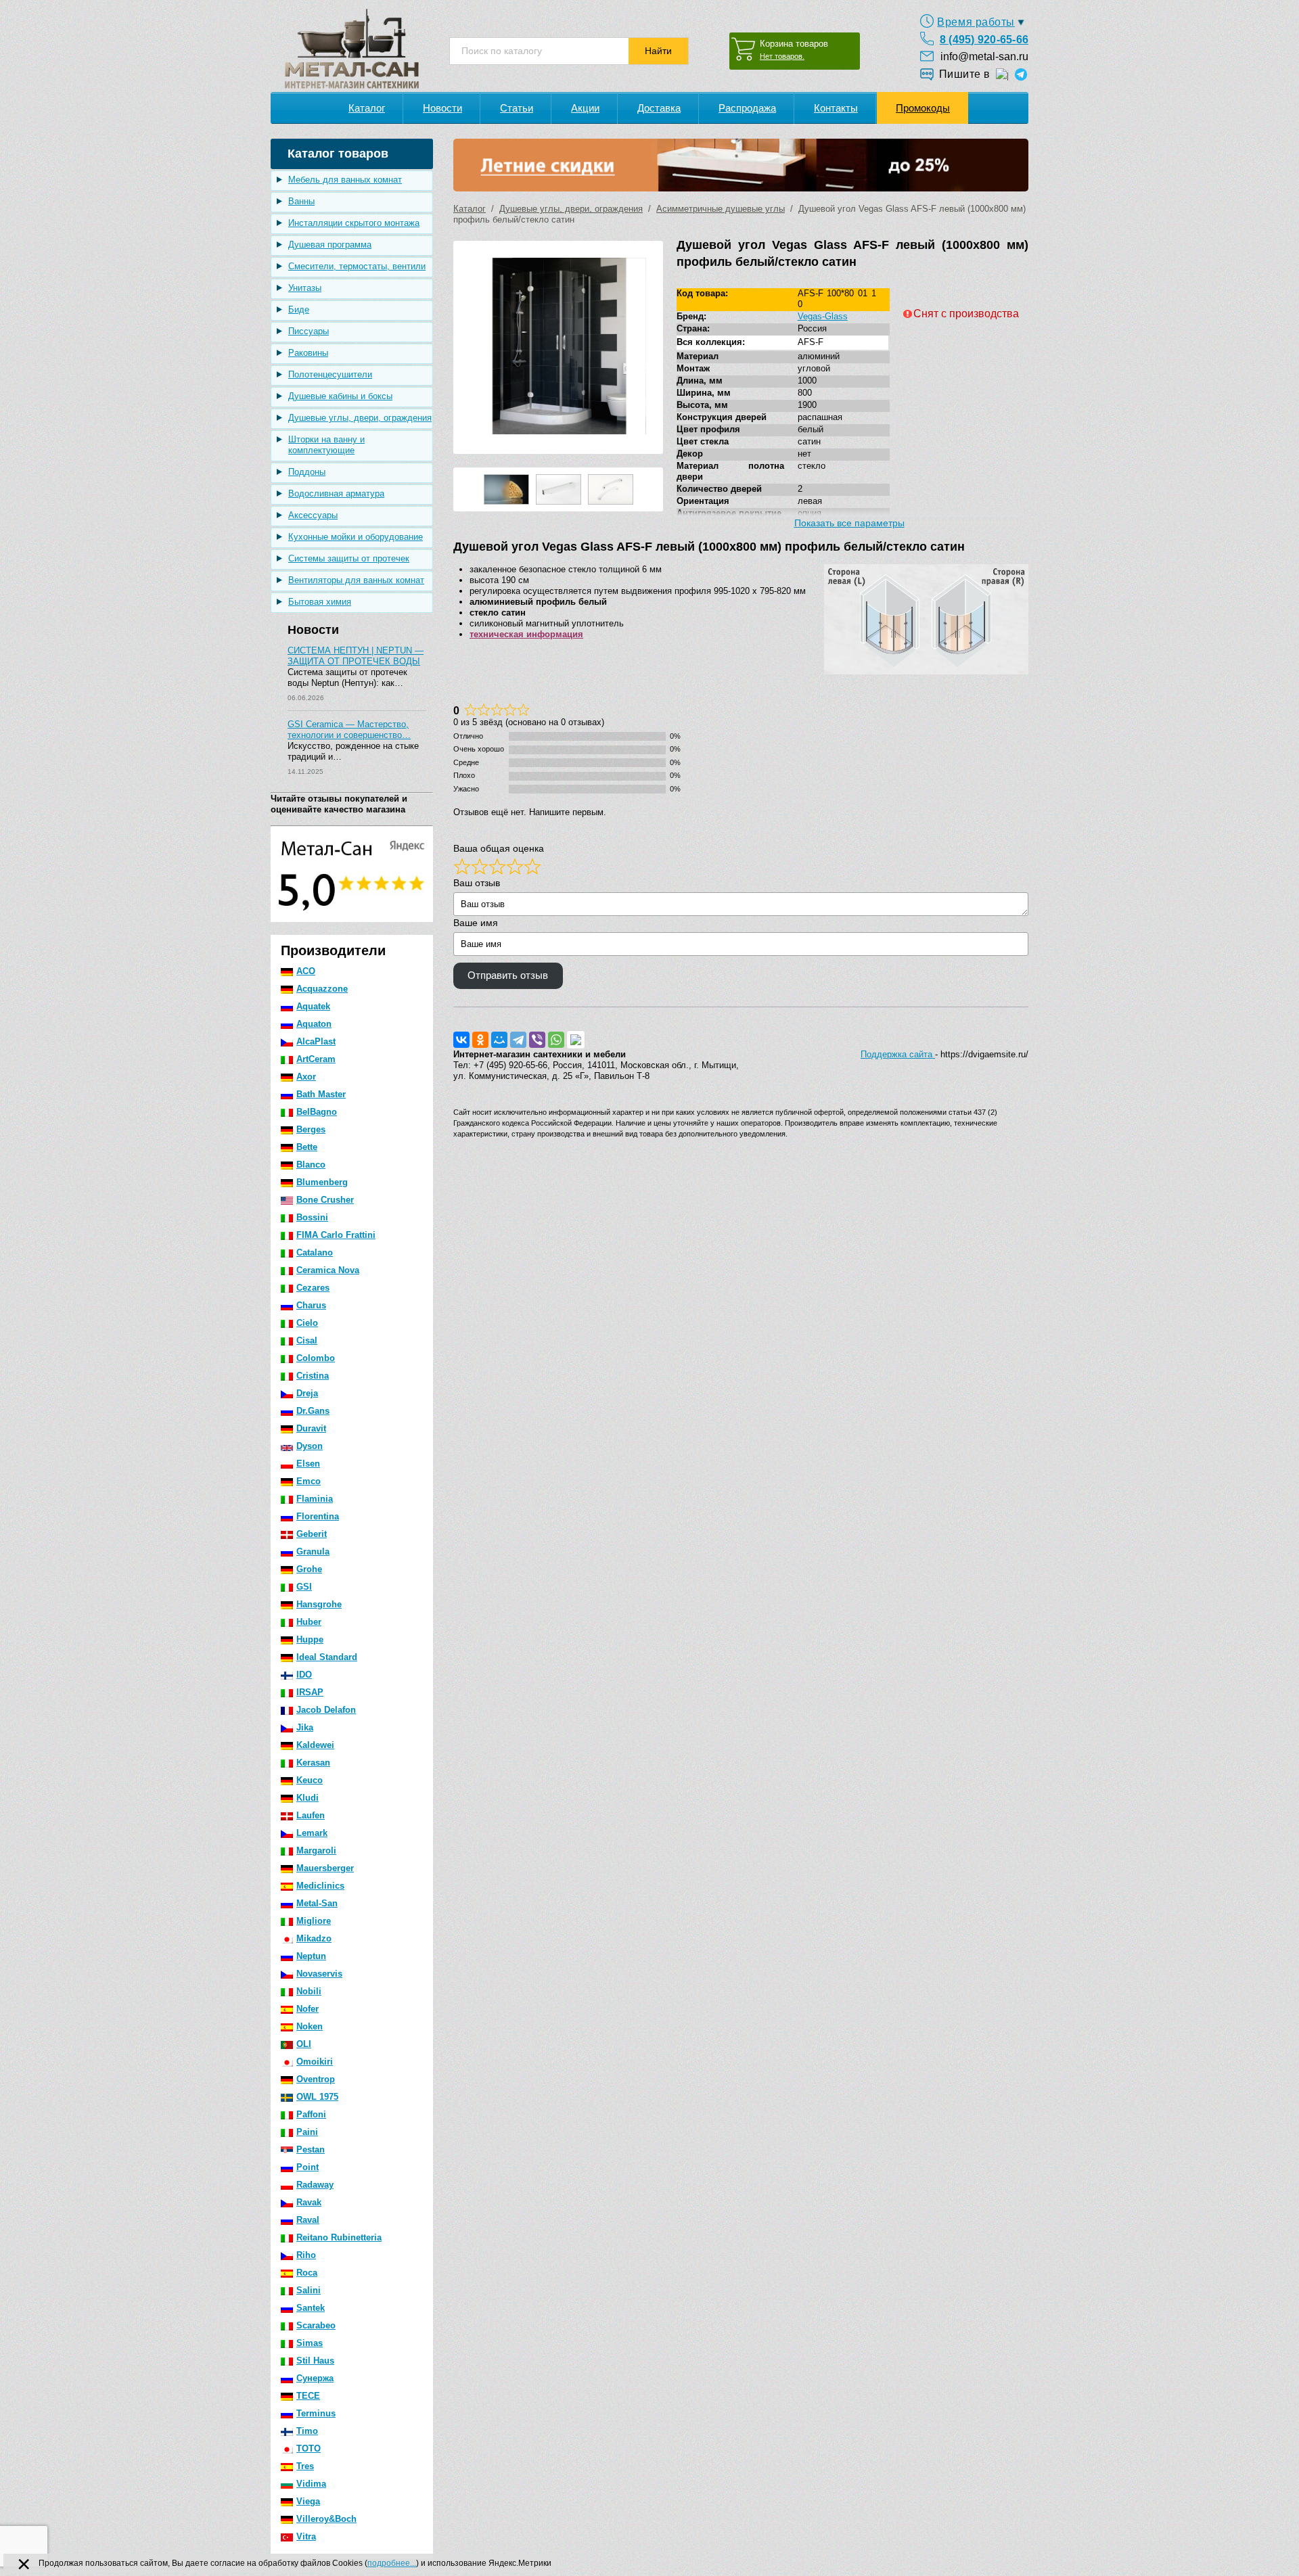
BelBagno (317, 1112)
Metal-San (317, 1903)
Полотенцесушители (330, 374)
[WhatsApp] (556, 1040)
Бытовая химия (320, 602)
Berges (311, 1129)
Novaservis (319, 1974)
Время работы (976, 22)
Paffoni (311, 2114)
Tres (305, 2466)
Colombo (316, 1358)
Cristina (313, 1376)
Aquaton (314, 1024)
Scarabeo (316, 2325)
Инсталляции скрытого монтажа (354, 223)
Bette (307, 1147)
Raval (308, 2220)
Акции (585, 108)
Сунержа (315, 2378)
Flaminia (315, 1499)
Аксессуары (313, 515)
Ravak (309, 2202)
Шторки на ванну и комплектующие (326, 445)
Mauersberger (325, 1868)
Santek (311, 2308)
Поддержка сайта (898, 1054)
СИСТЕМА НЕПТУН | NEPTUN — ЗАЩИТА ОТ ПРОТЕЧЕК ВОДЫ (356, 656)
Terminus (316, 2413)
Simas (310, 2343)
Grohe (309, 1569)
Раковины (308, 353)
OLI (304, 2044)
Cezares (313, 1288)
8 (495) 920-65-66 (984, 40)
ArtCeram (316, 1059)
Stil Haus (315, 2361)
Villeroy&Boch (326, 2519)
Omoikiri (315, 2062)
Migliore (314, 1921)
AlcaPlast (316, 1041)
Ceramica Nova (328, 1270)
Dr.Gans (313, 1411)
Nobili (309, 1991)
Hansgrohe (319, 1604)
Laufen (311, 1815)
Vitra (306, 2536)
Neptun (311, 1956)
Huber (309, 1622)
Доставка (659, 108)
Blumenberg (322, 1182)
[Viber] (537, 1040)
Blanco (311, 1165)
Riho (306, 2255)
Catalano (315, 1252)
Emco (309, 1481)
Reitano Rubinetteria (339, 2237)
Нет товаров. (782, 56)
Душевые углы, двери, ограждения (360, 418)
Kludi (307, 1798)
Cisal (307, 1340)
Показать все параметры (849, 523)
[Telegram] (518, 1040)
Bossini (312, 1217)
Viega (308, 2501)
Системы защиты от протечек (349, 558)
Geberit (312, 1534)
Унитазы (305, 288)
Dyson (310, 1446)
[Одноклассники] (480, 1040)
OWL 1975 (317, 2097)
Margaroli (316, 1850)
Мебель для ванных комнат (345, 180)
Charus (311, 1305)
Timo (307, 2431)
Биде (299, 309)
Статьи (517, 108)
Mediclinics (320, 1886)
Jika (305, 1727)
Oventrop (316, 2079)
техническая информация (526, 634)
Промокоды (923, 108)
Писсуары (309, 331)
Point (307, 2167)
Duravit (311, 1428)
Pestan (311, 2149)
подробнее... (392, 2563)
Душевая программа (330, 245)
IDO (304, 1675)
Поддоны (307, 472)
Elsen (308, 1464)
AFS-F (811, 342)
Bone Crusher (325, 1200)
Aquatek (313, 1006)
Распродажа (747, 108)
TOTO (309, 2448)
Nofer (307, 2009)
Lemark (312, 1833)
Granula (313, 1551)
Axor (306, 1077)
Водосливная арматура (336, 493)
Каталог (367, 108)
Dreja (307, 1393)
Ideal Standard (327, 1657)
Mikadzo (314, 1938)
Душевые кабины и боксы (340, 396)
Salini (309, 2290)
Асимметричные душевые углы (721, 209)
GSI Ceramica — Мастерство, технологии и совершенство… (349, 730)
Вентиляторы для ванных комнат (356, 580)
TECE (308, 2396)
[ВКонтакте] (461, 1040)
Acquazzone (322, 989)
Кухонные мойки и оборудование (356, 537)
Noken (310, 2026)
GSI (304, 1587)
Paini (307, 2132)
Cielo (307, 1323)
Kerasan (313, 1763)
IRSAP (310, 1692)
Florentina (318, 1516)
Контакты (836, 108)
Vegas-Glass (823, 316)
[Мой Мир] (499, 1040)
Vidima (311, 2484)
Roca (307, 2273)
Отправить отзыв (508, 975)
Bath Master (321, 1094)
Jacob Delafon (326, 1710)
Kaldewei (315, 1745)
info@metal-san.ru (984, 56)
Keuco (310, 1780)
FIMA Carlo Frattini (336, 1235)
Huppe (310, 1639)
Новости (442, 108)
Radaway (315, 2185)
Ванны (301, 201)
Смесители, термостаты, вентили (357, 266)
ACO (306, 971)
